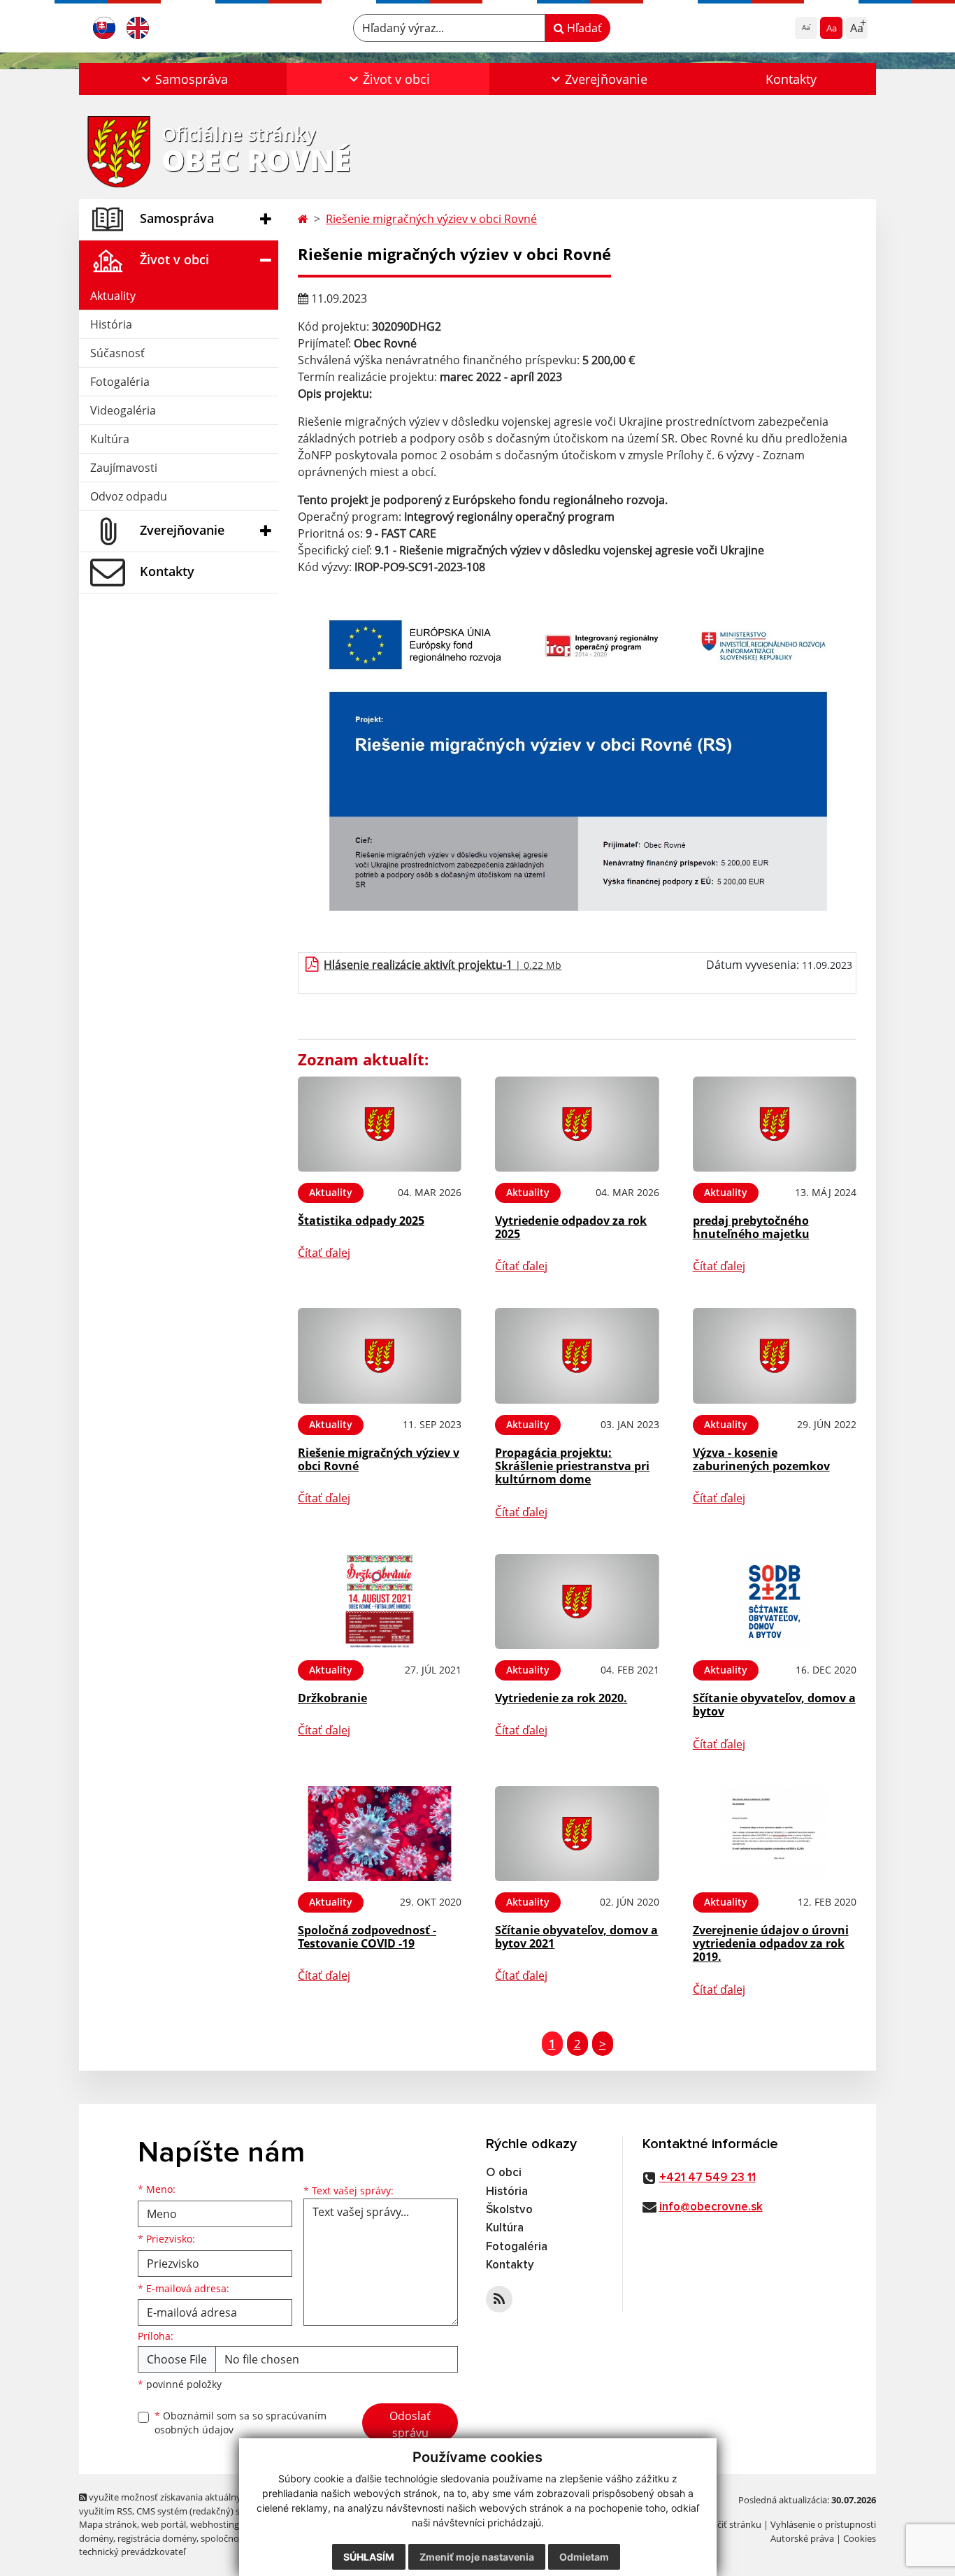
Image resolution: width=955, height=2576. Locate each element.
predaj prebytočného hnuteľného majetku (751, 1227)
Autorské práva (802, 2538)
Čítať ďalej (324, 1253)
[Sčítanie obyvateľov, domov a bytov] (775, 1602)
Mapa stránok (108, 2524)
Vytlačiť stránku (729, 2524)
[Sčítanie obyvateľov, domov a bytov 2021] (577, 1834)
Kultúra (110, 439)
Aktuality (113, 296)
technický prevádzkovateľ (132, 2552)
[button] (183, 79)
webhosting (215, 2524)
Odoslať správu (410, 2424)
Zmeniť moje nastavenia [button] (477, 2557)
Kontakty (791, 79)
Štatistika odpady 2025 (361, 1221)
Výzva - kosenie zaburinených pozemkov (761, 1459)
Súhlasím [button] (369, 2557)
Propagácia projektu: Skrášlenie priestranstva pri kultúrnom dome (572, 1466)
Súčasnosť (117, 353)
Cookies (860, 2538)
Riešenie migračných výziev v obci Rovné (431, 219)
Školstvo (509, 2210)
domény (96, 2538)
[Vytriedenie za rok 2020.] (577, 1602)
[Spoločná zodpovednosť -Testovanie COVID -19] (380, 1834)
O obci (504, 2173)
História (111, 324)
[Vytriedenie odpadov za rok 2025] (577, 1124)
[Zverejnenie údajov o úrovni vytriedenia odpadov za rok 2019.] (775, 1834)
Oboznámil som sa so (240, 2423)
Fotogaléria (120, 382)
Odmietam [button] (584, 2557)
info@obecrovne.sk (711, 2207)
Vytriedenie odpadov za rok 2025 (571, 1227)
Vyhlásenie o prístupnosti (823, 2524)
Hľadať (583, 28)
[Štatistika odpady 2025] (380, 1124)
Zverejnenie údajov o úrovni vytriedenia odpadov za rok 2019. (771, 1943)
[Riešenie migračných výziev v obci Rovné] (380, 1356)
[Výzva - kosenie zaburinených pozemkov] (775, 1356)
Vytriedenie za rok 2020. (561, 1698)
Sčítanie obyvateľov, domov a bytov (774, 1705)
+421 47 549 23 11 (708, 2178)
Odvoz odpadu (129, 496)
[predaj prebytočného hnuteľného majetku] (775, 1124)
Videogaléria (123, 410)
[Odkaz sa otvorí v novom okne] (499, 2299)
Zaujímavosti (124, 468)
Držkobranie (332, 1698)
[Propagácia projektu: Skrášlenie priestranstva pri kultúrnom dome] (577, 1356)
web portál (164, 2524)
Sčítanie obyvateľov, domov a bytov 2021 (576, 1937)
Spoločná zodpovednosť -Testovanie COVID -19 (367, 1937)
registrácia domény (157, 2538)
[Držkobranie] (380, 1602)
